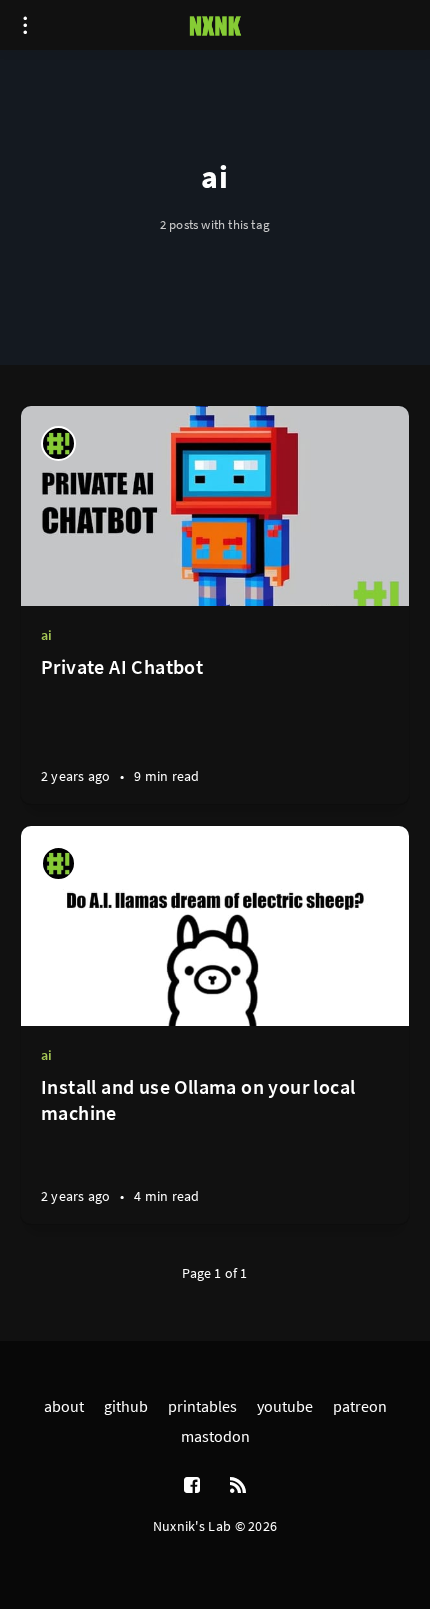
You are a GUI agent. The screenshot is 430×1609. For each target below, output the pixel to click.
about (64, 1406)
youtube (285, 1406)
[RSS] (238, 1486)
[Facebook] (192, 1486)
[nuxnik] (58, 443)
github (126, 1406)
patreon (360, 1406)
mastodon (215, 1436)
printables (202, 1406)
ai (46, 635)
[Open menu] (25, 25)
